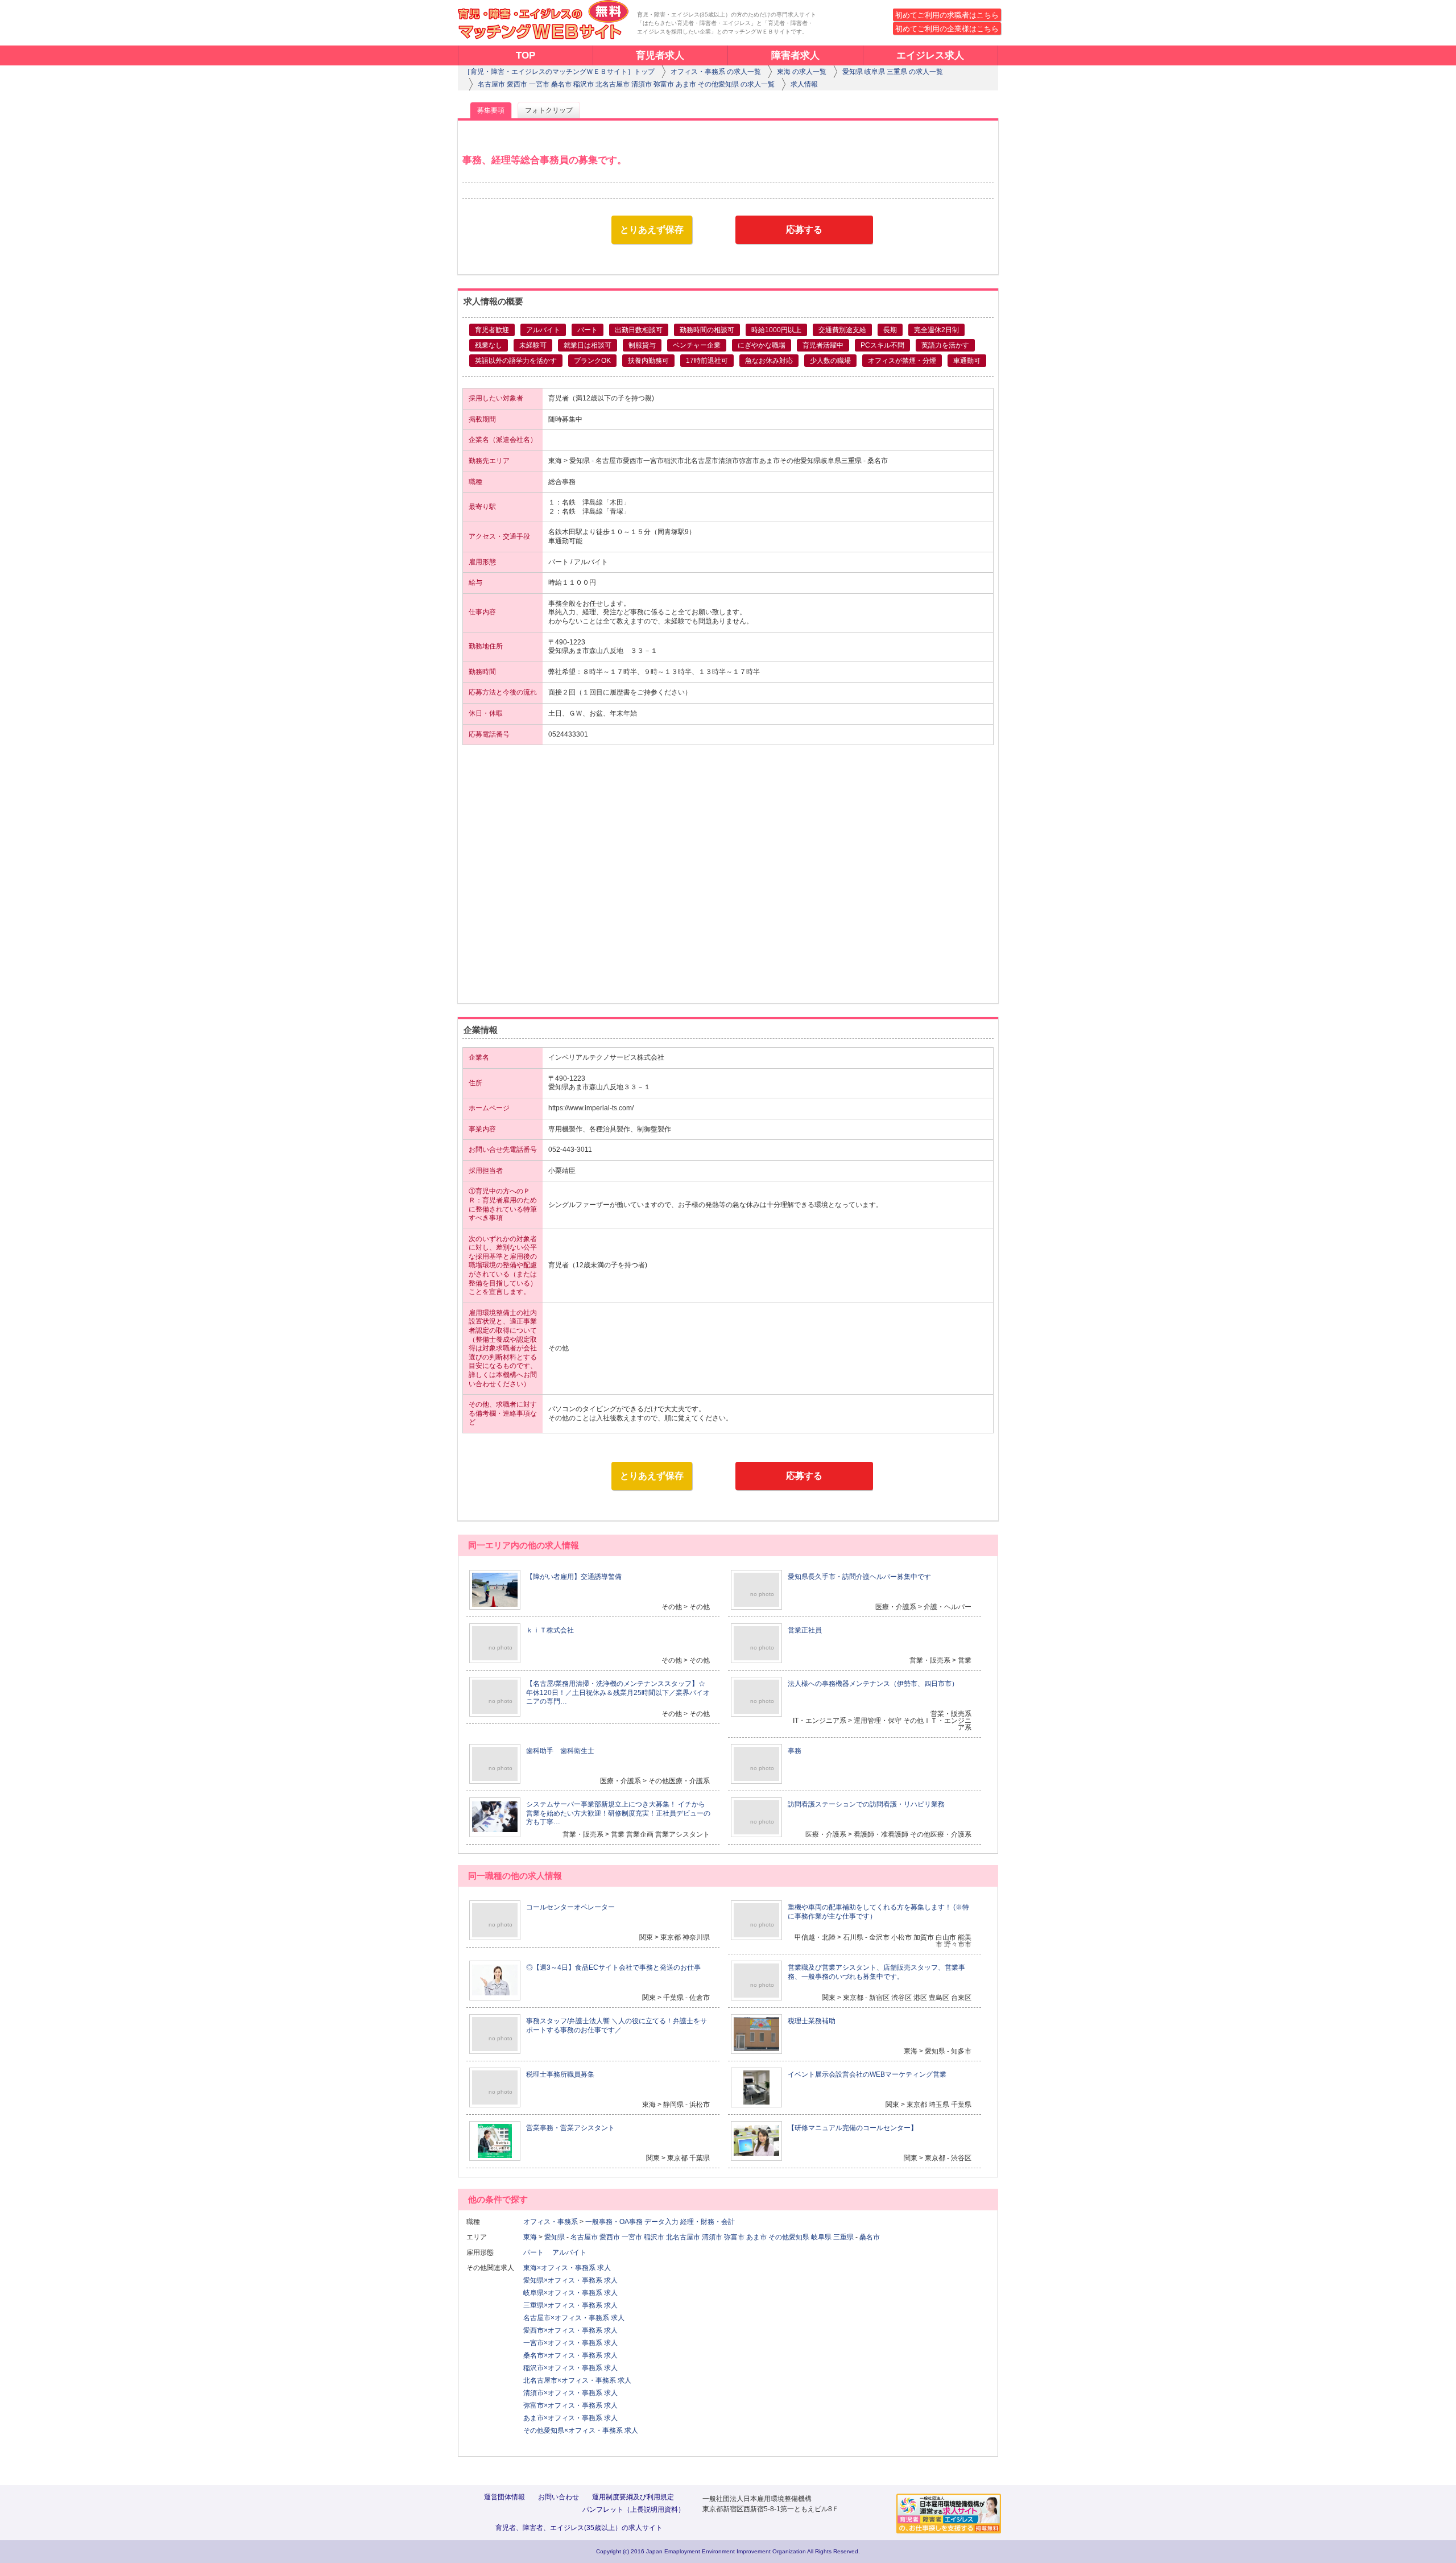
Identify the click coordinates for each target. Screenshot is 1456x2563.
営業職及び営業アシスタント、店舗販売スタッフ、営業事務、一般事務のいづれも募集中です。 (876, 1972)
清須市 (712, 2237)
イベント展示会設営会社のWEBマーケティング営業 (867, 2074)
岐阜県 (821, 2237)
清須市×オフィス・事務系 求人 (570, 2393)
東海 (530, 2237)
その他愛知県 (789, 2237)
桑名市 (870, 2237)
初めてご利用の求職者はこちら (947, 15)
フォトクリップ (549, 110)
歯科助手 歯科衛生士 (560, 1751)
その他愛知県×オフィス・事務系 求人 (581, 2430)
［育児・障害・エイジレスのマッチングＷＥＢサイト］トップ (559, 72)
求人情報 (804, 84)
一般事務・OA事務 (614, 2222)
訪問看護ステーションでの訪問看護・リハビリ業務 (866, 1804)
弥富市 (734, 2237)
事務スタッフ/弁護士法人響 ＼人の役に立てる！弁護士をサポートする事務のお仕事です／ (617, 2025)
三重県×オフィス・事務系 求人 (570, 2305)
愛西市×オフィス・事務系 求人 (570, 2330)
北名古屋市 (683, 2237)
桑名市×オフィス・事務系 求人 (570, 2355)
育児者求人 (660, 55)
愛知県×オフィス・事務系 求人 (570, 2280)
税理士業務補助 (812, 2021)
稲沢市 (654, 2237)
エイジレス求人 (930, 55)
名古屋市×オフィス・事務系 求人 (574, 2318)
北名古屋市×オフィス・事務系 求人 (577, 2380)
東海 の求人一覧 (802, 72)
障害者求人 (795, 55)
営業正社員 (805, 1630)
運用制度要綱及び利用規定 (633, 2497)
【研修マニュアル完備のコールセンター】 (853, 2128)
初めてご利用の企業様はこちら (947, 29)
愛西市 (610, 2237)
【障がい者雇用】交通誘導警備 (574, 1577)
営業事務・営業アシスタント (570, 2128)
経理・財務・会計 (708, 2222)
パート (537, 2252)
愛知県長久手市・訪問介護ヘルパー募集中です (859, 1577)
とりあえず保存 (652, 230)
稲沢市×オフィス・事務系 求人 (570, 2368)
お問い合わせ (559, 2497)
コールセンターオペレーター (570, 1907)
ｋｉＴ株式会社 (550, 1630)
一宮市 (632, 2237)
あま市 (756, 2237)
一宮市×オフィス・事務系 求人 (570, 2343)
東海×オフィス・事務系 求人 (567, 2268)
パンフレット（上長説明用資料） (634, 2510)
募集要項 (491, 110)
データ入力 (661, 2222)
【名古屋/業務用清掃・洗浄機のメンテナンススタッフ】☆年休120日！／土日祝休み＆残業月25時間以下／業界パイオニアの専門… (618, 1692)
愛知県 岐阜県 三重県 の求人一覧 (893, 72)
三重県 (843, 2237)
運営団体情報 (504, 2497)
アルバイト (573, 2252)
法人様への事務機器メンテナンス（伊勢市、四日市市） (873, 1684)
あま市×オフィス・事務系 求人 (570, 2418)
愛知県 (555, 2237)
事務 (795, 1751)
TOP (526, 55)
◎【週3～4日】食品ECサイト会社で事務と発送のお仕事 (613, 1967)
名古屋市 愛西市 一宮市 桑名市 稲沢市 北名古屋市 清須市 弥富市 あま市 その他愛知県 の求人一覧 (626, 84)
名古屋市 (584, 2237)
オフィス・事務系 (551, 2222)
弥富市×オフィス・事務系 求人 (570, 2405)
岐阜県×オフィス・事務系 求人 (570, 2293)
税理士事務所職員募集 (560, 2074)
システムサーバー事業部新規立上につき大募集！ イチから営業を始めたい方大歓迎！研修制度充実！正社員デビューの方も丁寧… (618, 1813)
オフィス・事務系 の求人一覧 (716, 72)
